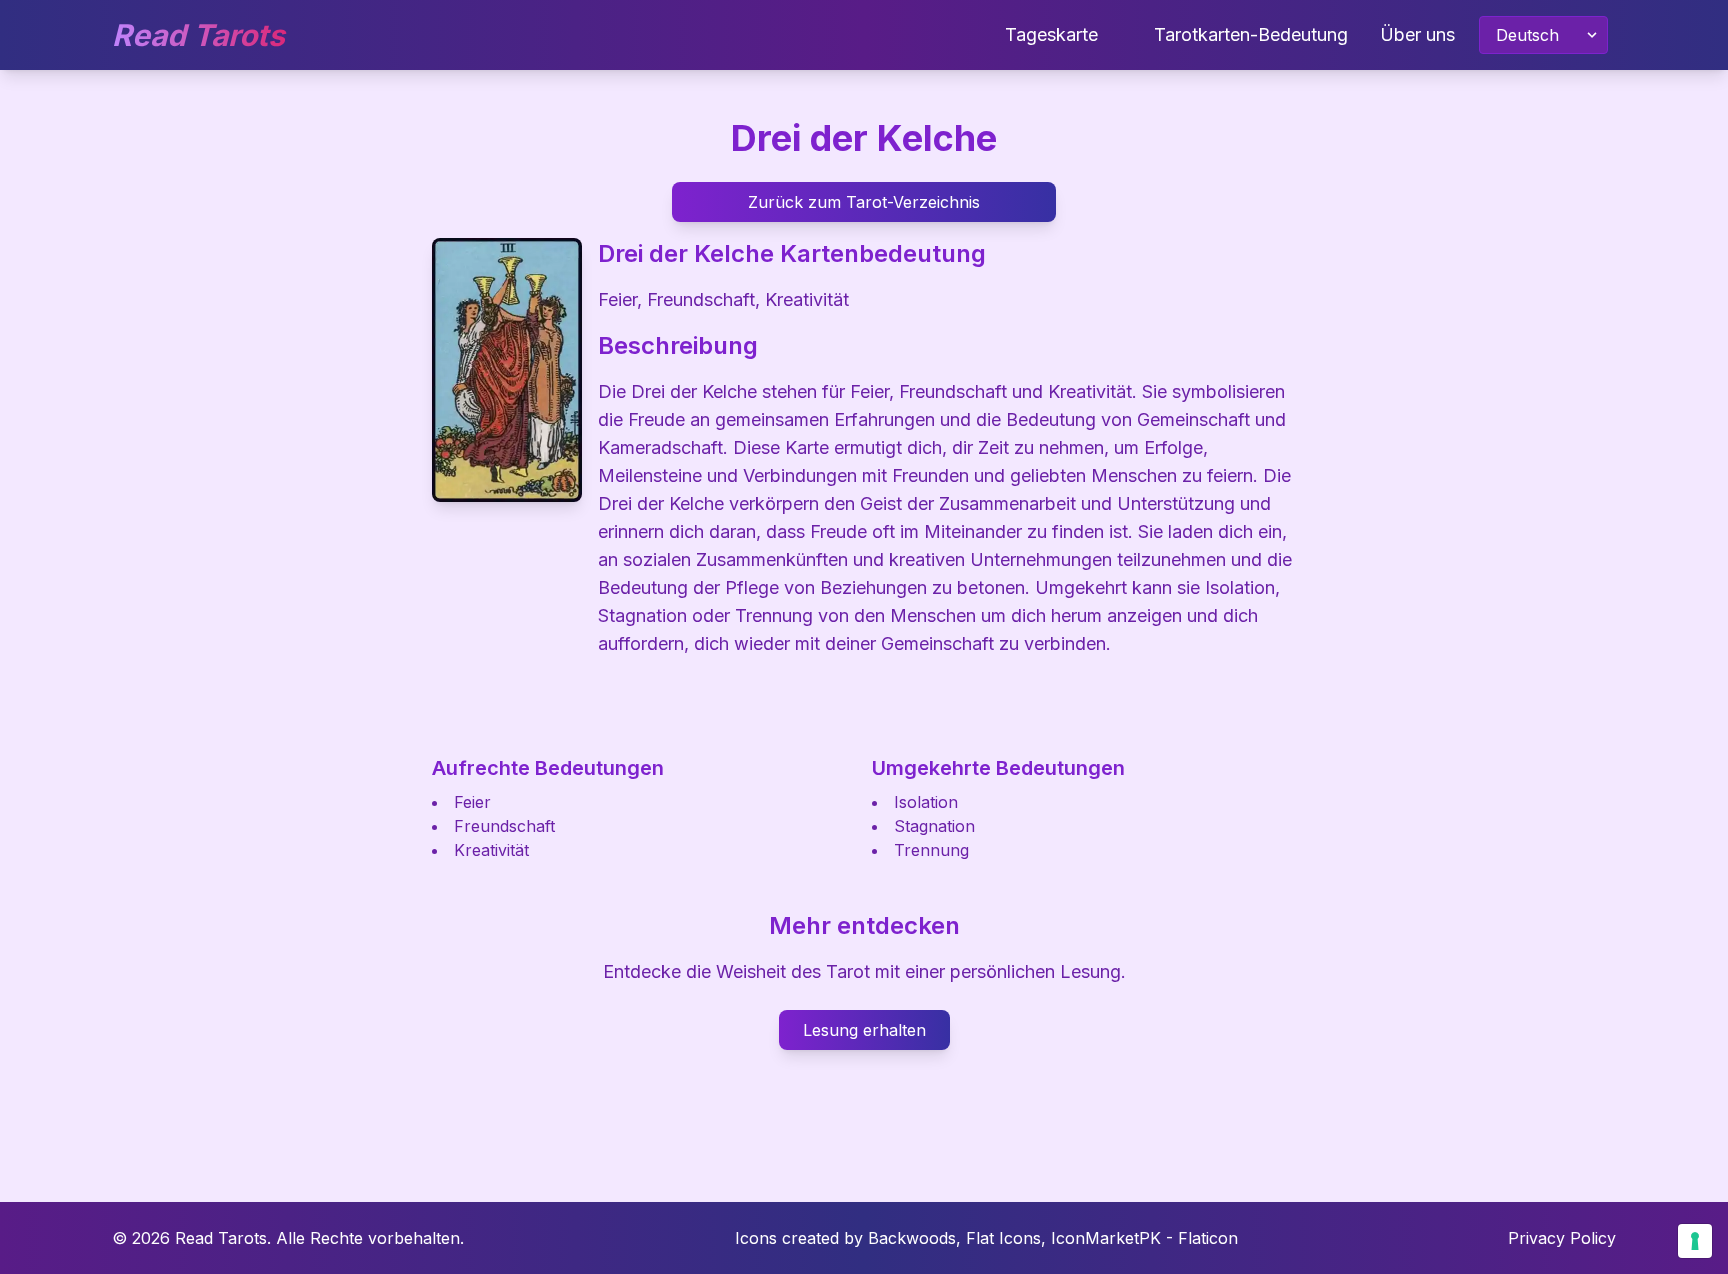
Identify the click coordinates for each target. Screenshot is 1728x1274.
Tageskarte (1051, 34)
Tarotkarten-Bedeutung (1251, 34)
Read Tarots (198, 35)
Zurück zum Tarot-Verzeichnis (864, 202)
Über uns (1417, 34)
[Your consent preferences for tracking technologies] (1695, 1241)
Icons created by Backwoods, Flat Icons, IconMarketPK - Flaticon (986, 1238)
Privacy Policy (1562, 1238)
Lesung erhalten (864, 1030)
